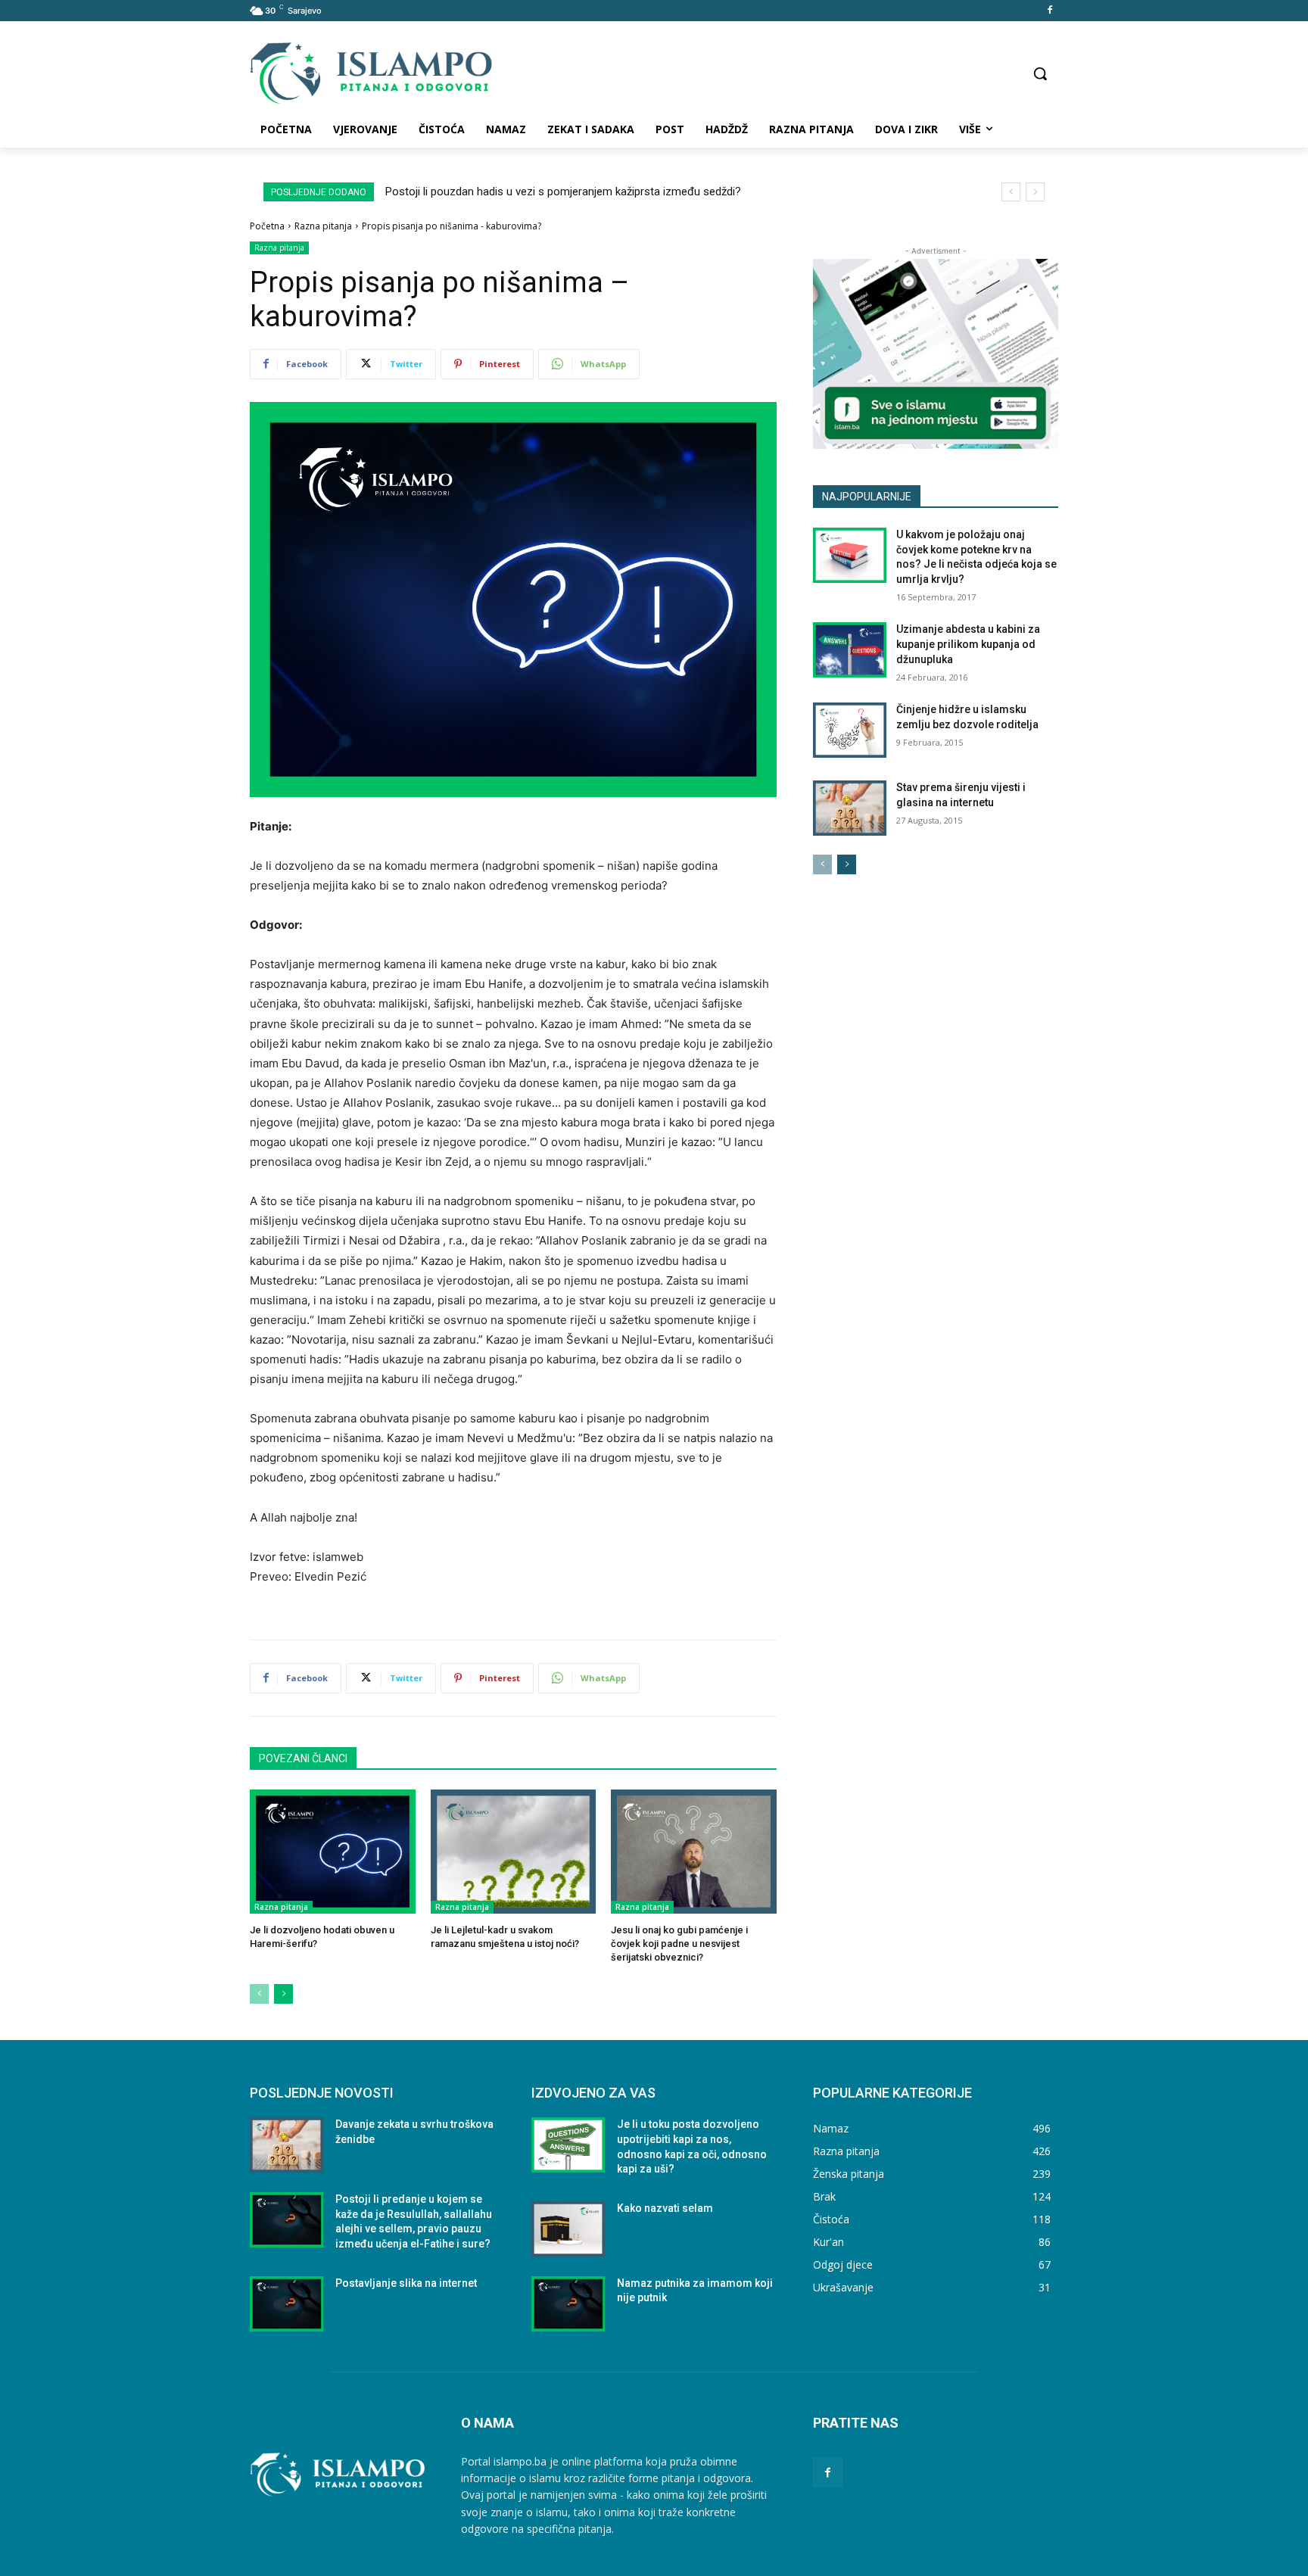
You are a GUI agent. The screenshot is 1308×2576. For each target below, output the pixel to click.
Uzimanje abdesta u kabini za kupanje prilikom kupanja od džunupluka (968, 644)
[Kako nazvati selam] (568, 2229)
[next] (1035, 192)
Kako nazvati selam (665, 2208)
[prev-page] (259, 1994)
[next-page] (283, 1994)
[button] (1040, 73)
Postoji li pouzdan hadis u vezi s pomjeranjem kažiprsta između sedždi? (563, 192)
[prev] (1011, 192)
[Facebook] (1050, 11)
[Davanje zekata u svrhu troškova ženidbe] (287, 2145)
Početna (267, 226)
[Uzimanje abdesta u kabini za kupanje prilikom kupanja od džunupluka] (850, 650)
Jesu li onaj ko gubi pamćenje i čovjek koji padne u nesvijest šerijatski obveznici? (679, 1944)
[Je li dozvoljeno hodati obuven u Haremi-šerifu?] (333, 1852)
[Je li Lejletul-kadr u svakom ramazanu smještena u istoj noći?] (514, 1852)
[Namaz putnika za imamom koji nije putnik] (568, 2304)
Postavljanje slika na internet (406, 2283)
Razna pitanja (323, 226)
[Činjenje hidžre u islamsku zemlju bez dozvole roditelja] (850, 730)
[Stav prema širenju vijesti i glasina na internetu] (850, 808)
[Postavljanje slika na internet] (287, 2304)
